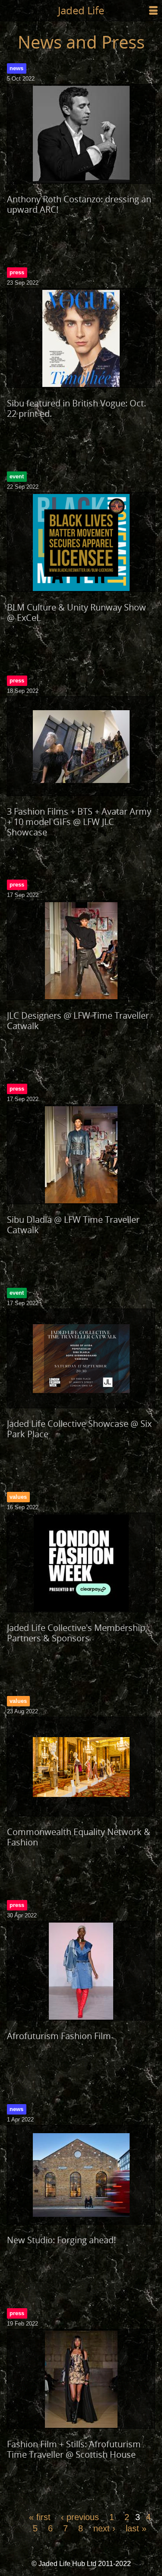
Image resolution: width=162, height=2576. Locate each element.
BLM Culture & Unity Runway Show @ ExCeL (76, 612)
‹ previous (80, 2517)
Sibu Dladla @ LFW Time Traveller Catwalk (73, 1225)
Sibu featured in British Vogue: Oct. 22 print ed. (76, 408)
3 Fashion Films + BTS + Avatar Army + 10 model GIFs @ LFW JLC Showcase (79, 822)
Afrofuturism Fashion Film (59, 2036)
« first (40, 2517)
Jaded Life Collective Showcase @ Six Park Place (79, 1429)
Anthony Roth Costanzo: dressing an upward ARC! (79, 204)
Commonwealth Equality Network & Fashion (79, 1837)
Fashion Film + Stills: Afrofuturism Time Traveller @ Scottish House (74, 2449)
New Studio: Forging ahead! (61, 2240)
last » (136, 2528)
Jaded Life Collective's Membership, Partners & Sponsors (77, 1633)
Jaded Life (81, 10)
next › (104, 2528)
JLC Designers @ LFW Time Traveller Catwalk (78, 1021)
